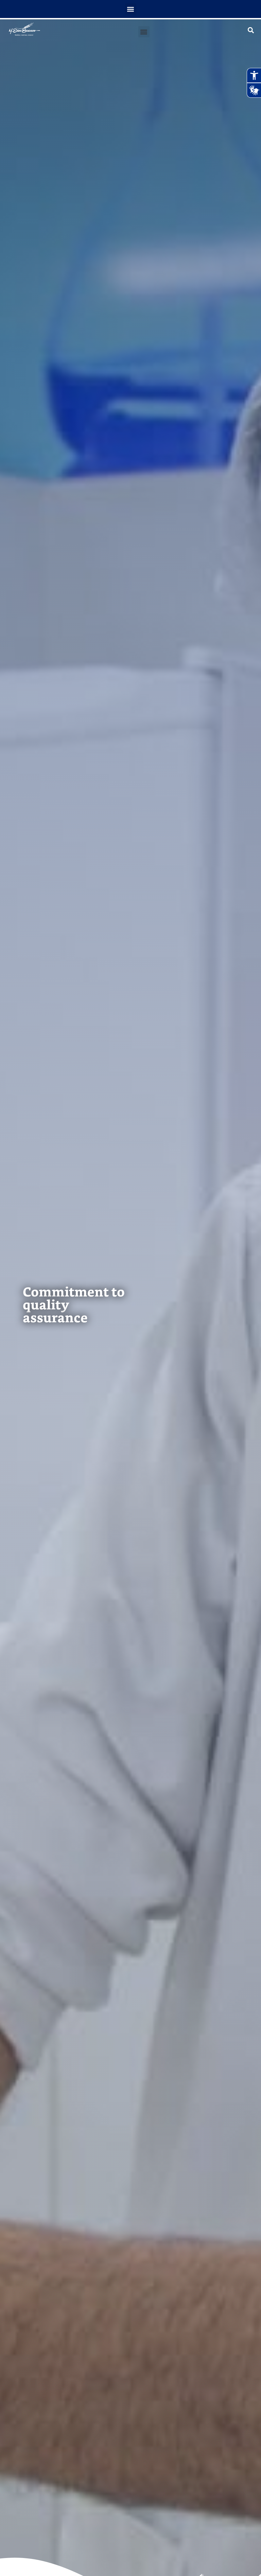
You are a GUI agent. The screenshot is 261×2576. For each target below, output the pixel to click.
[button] (131, 9)
